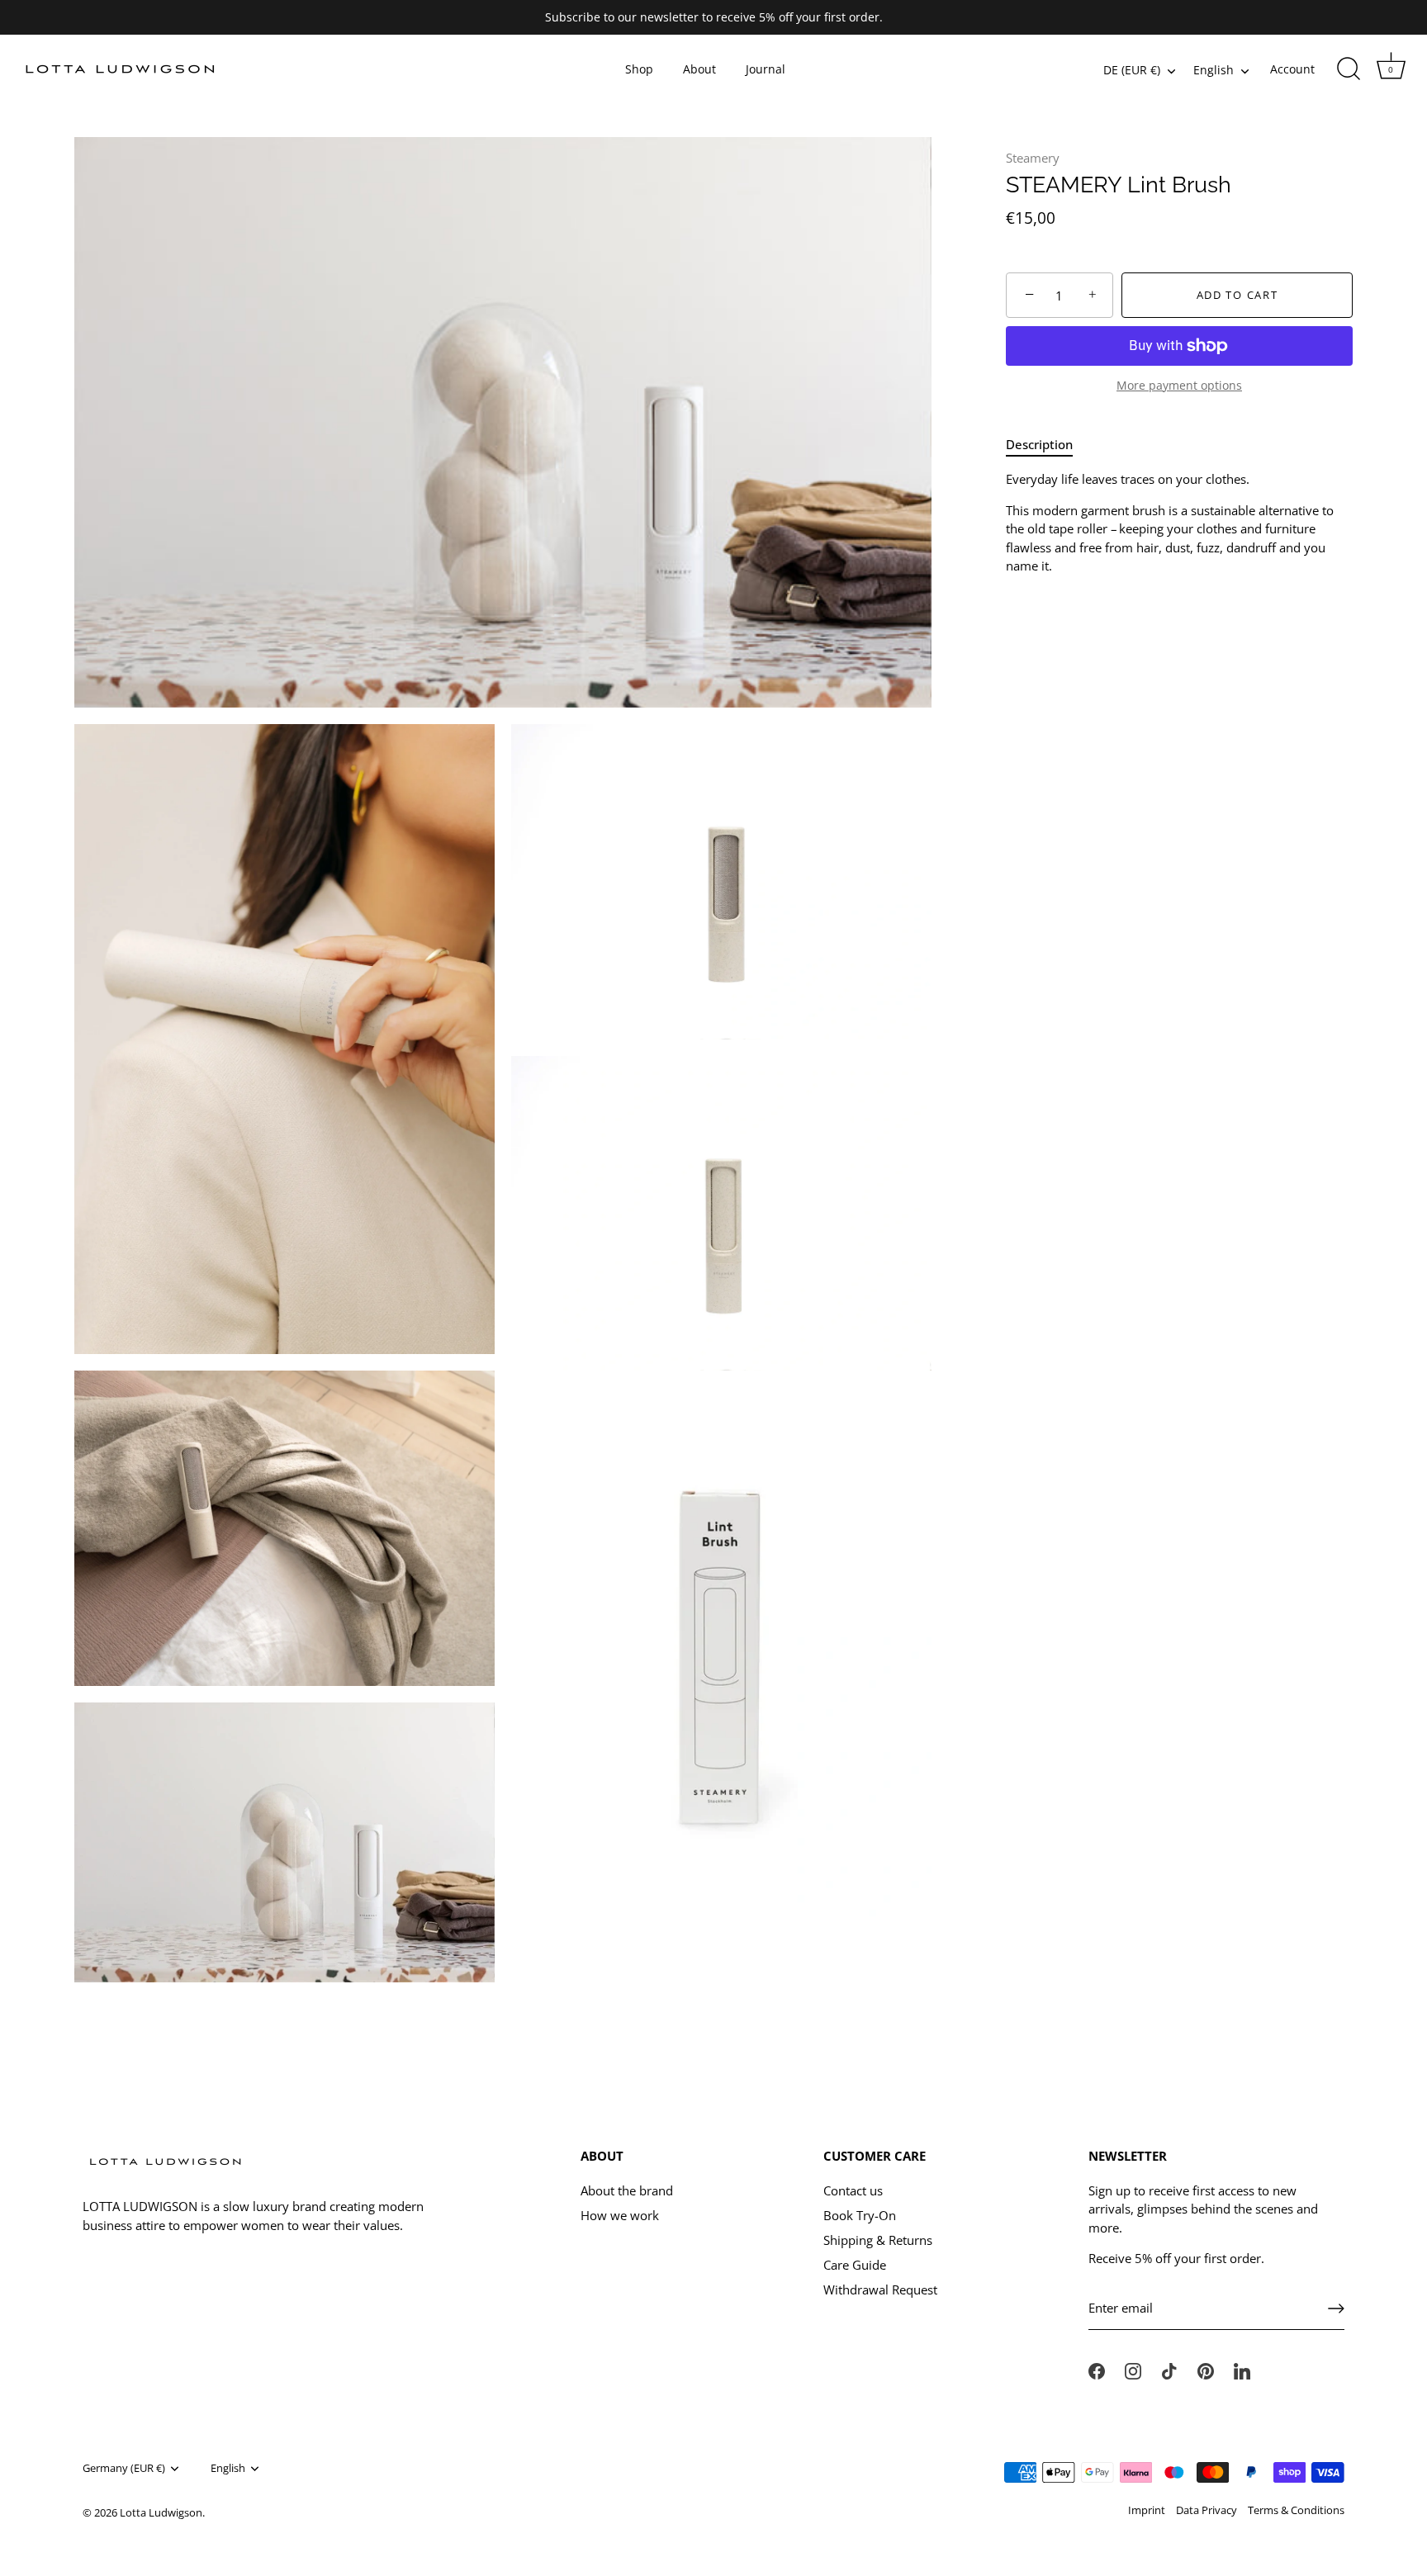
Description (1039, 444)
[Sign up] (1336, 2308)
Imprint (1147, 2510)
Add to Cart (1237, 296)
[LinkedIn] (1242, 2370)
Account (1292, 69)
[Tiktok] (1169, 2370)
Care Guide (855, 2265)
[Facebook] (1097, 2370)
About (699, 69)
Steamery (1033, 158)
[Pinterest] (1206, 2370)
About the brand (627, 2190)
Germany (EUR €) (124, 2469)
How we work (620, 2215)
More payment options (1179, 386)
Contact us (853, 2190)
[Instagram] (1133, 2370)
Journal (766, 69)
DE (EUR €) (1132, 71)
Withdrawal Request (880, 2290)
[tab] (1048, 445)
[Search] (1349, 69)
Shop (639, 69)
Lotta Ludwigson (161, 2512)
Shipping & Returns (878, 2240)
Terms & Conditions (1296, 2510)
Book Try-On (860, 2215)
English (1214, 71)
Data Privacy (1207, 2510)
